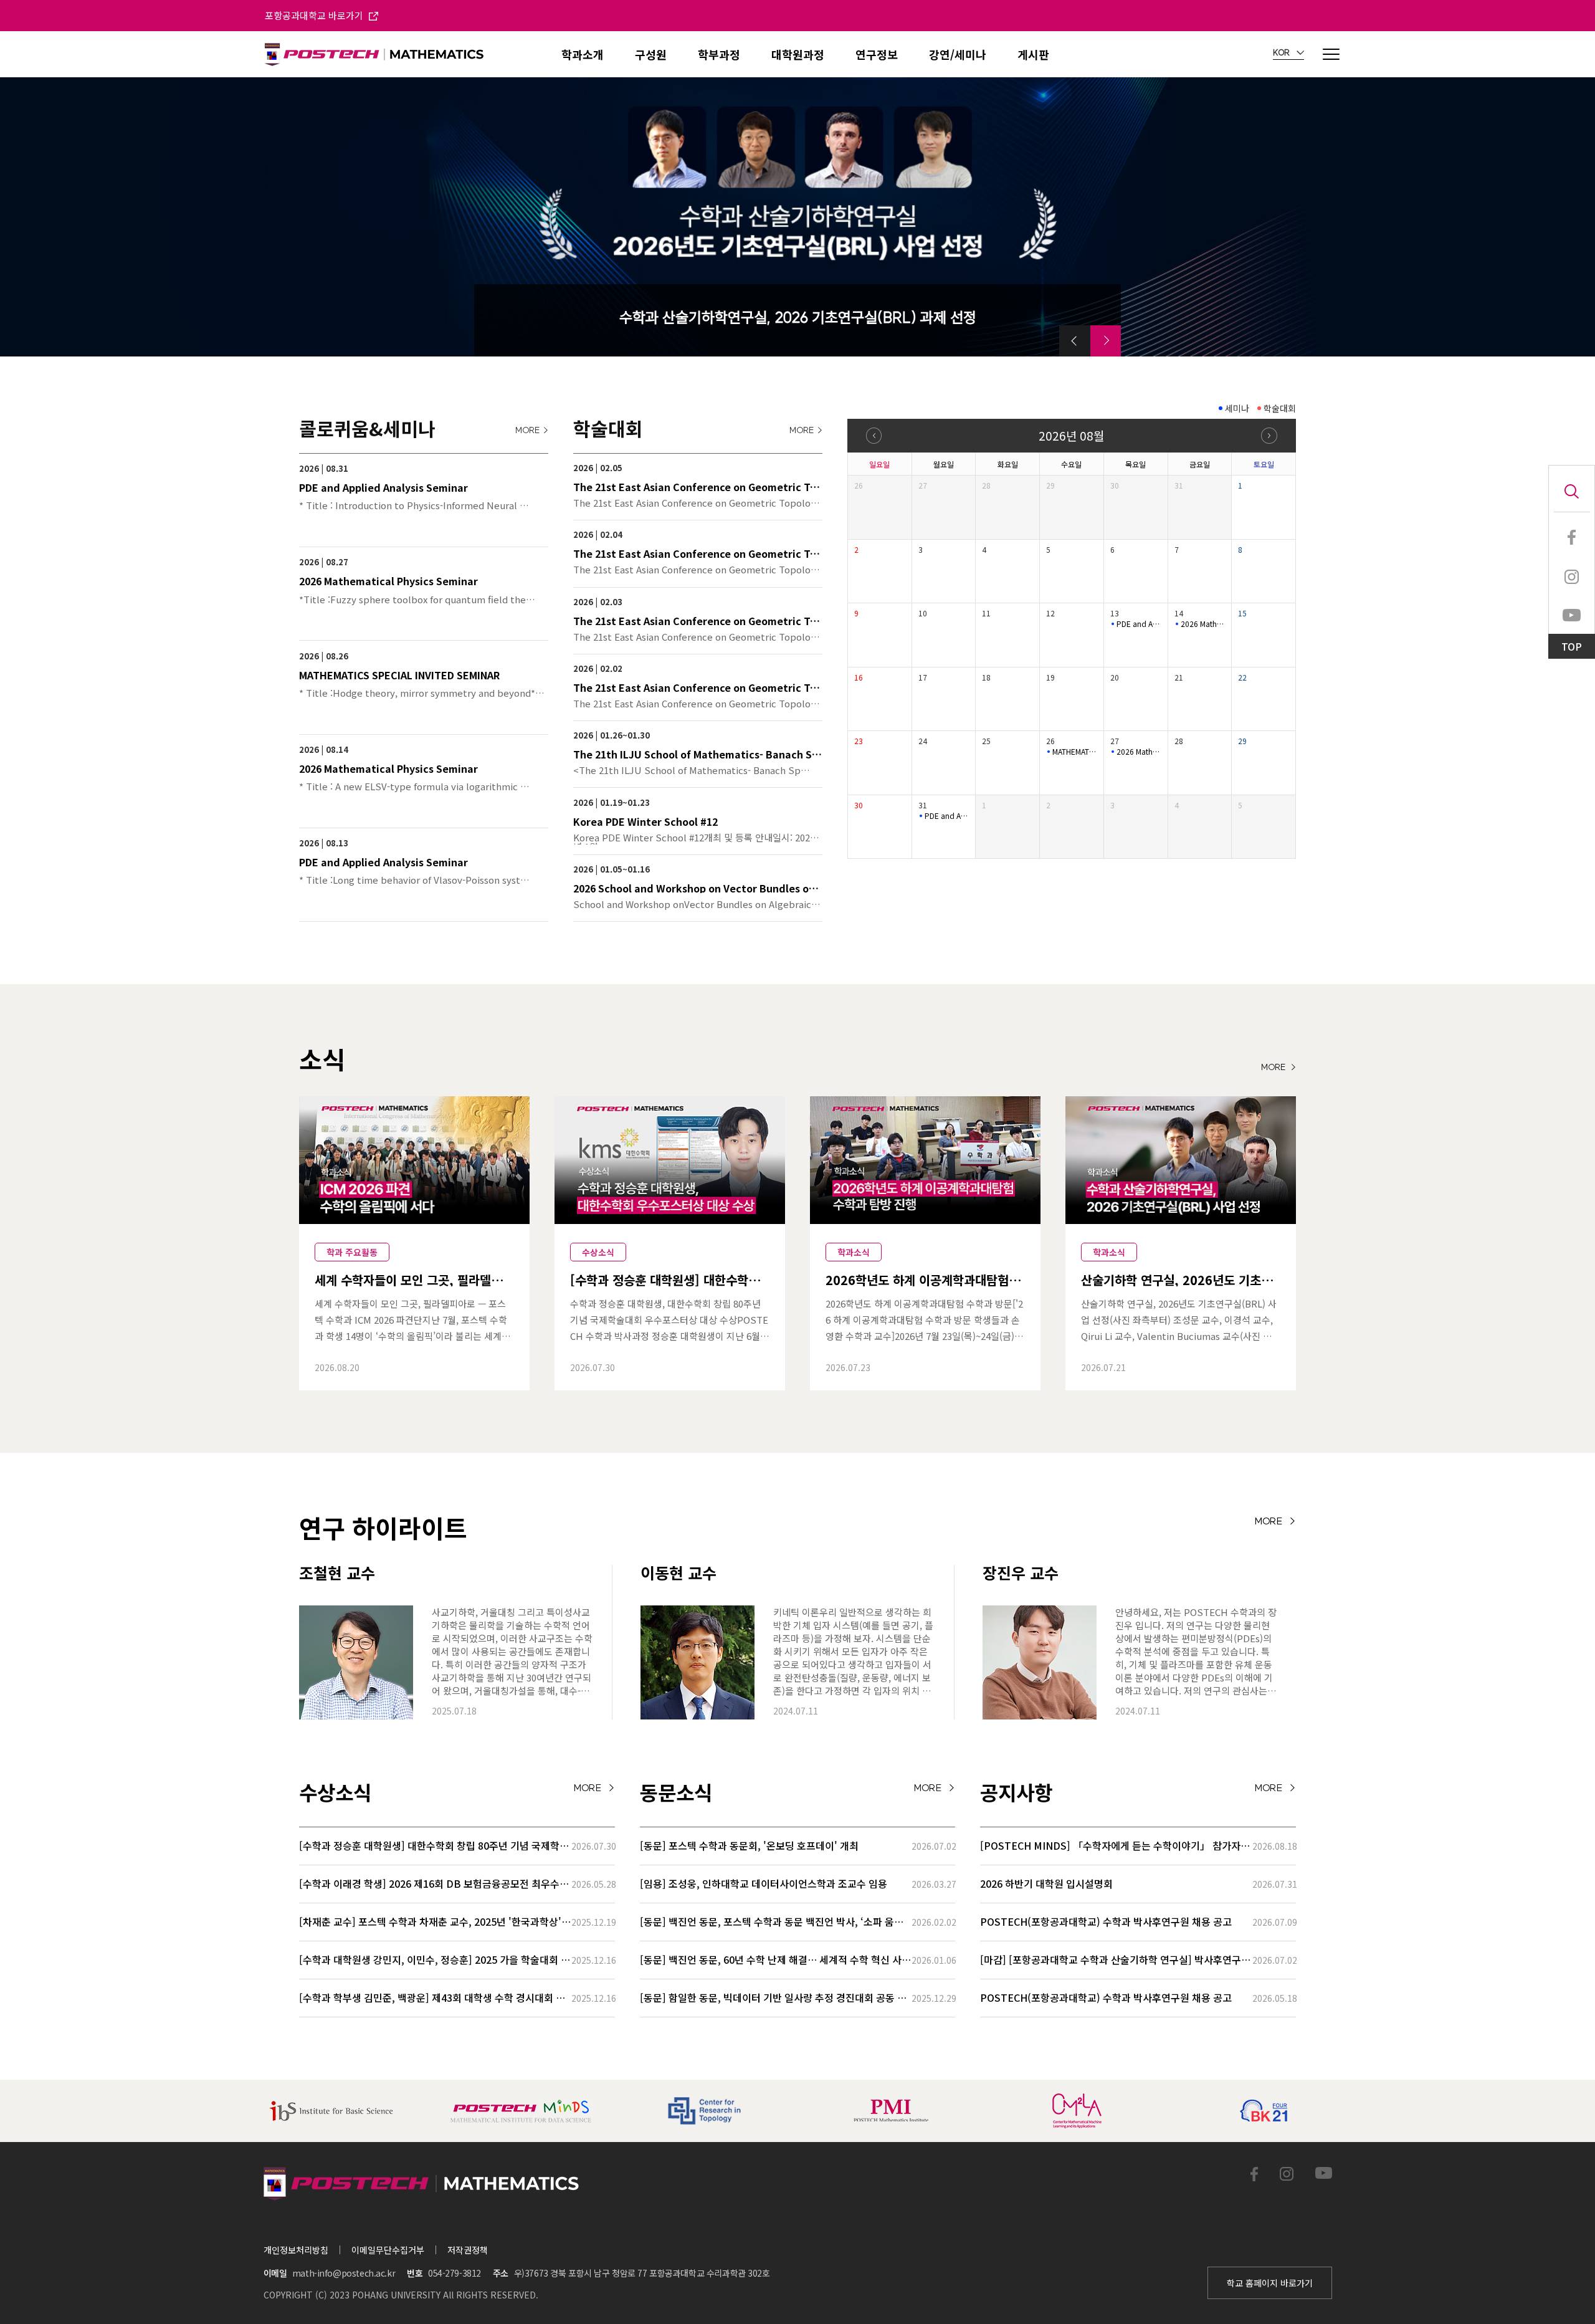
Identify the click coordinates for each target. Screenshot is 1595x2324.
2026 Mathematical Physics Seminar (1203, 624)
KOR (1282, 53)
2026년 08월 (1071, 435)
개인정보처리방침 (296, 2250)
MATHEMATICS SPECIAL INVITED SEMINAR (1075, 752)
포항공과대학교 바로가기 (315, 15)
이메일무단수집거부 (388, 2250)
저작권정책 (468, 2250)
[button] (1075, 341)
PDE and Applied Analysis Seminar (1139, 624)
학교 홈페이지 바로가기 (1270, 2283)
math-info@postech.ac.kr (344, 2273)
